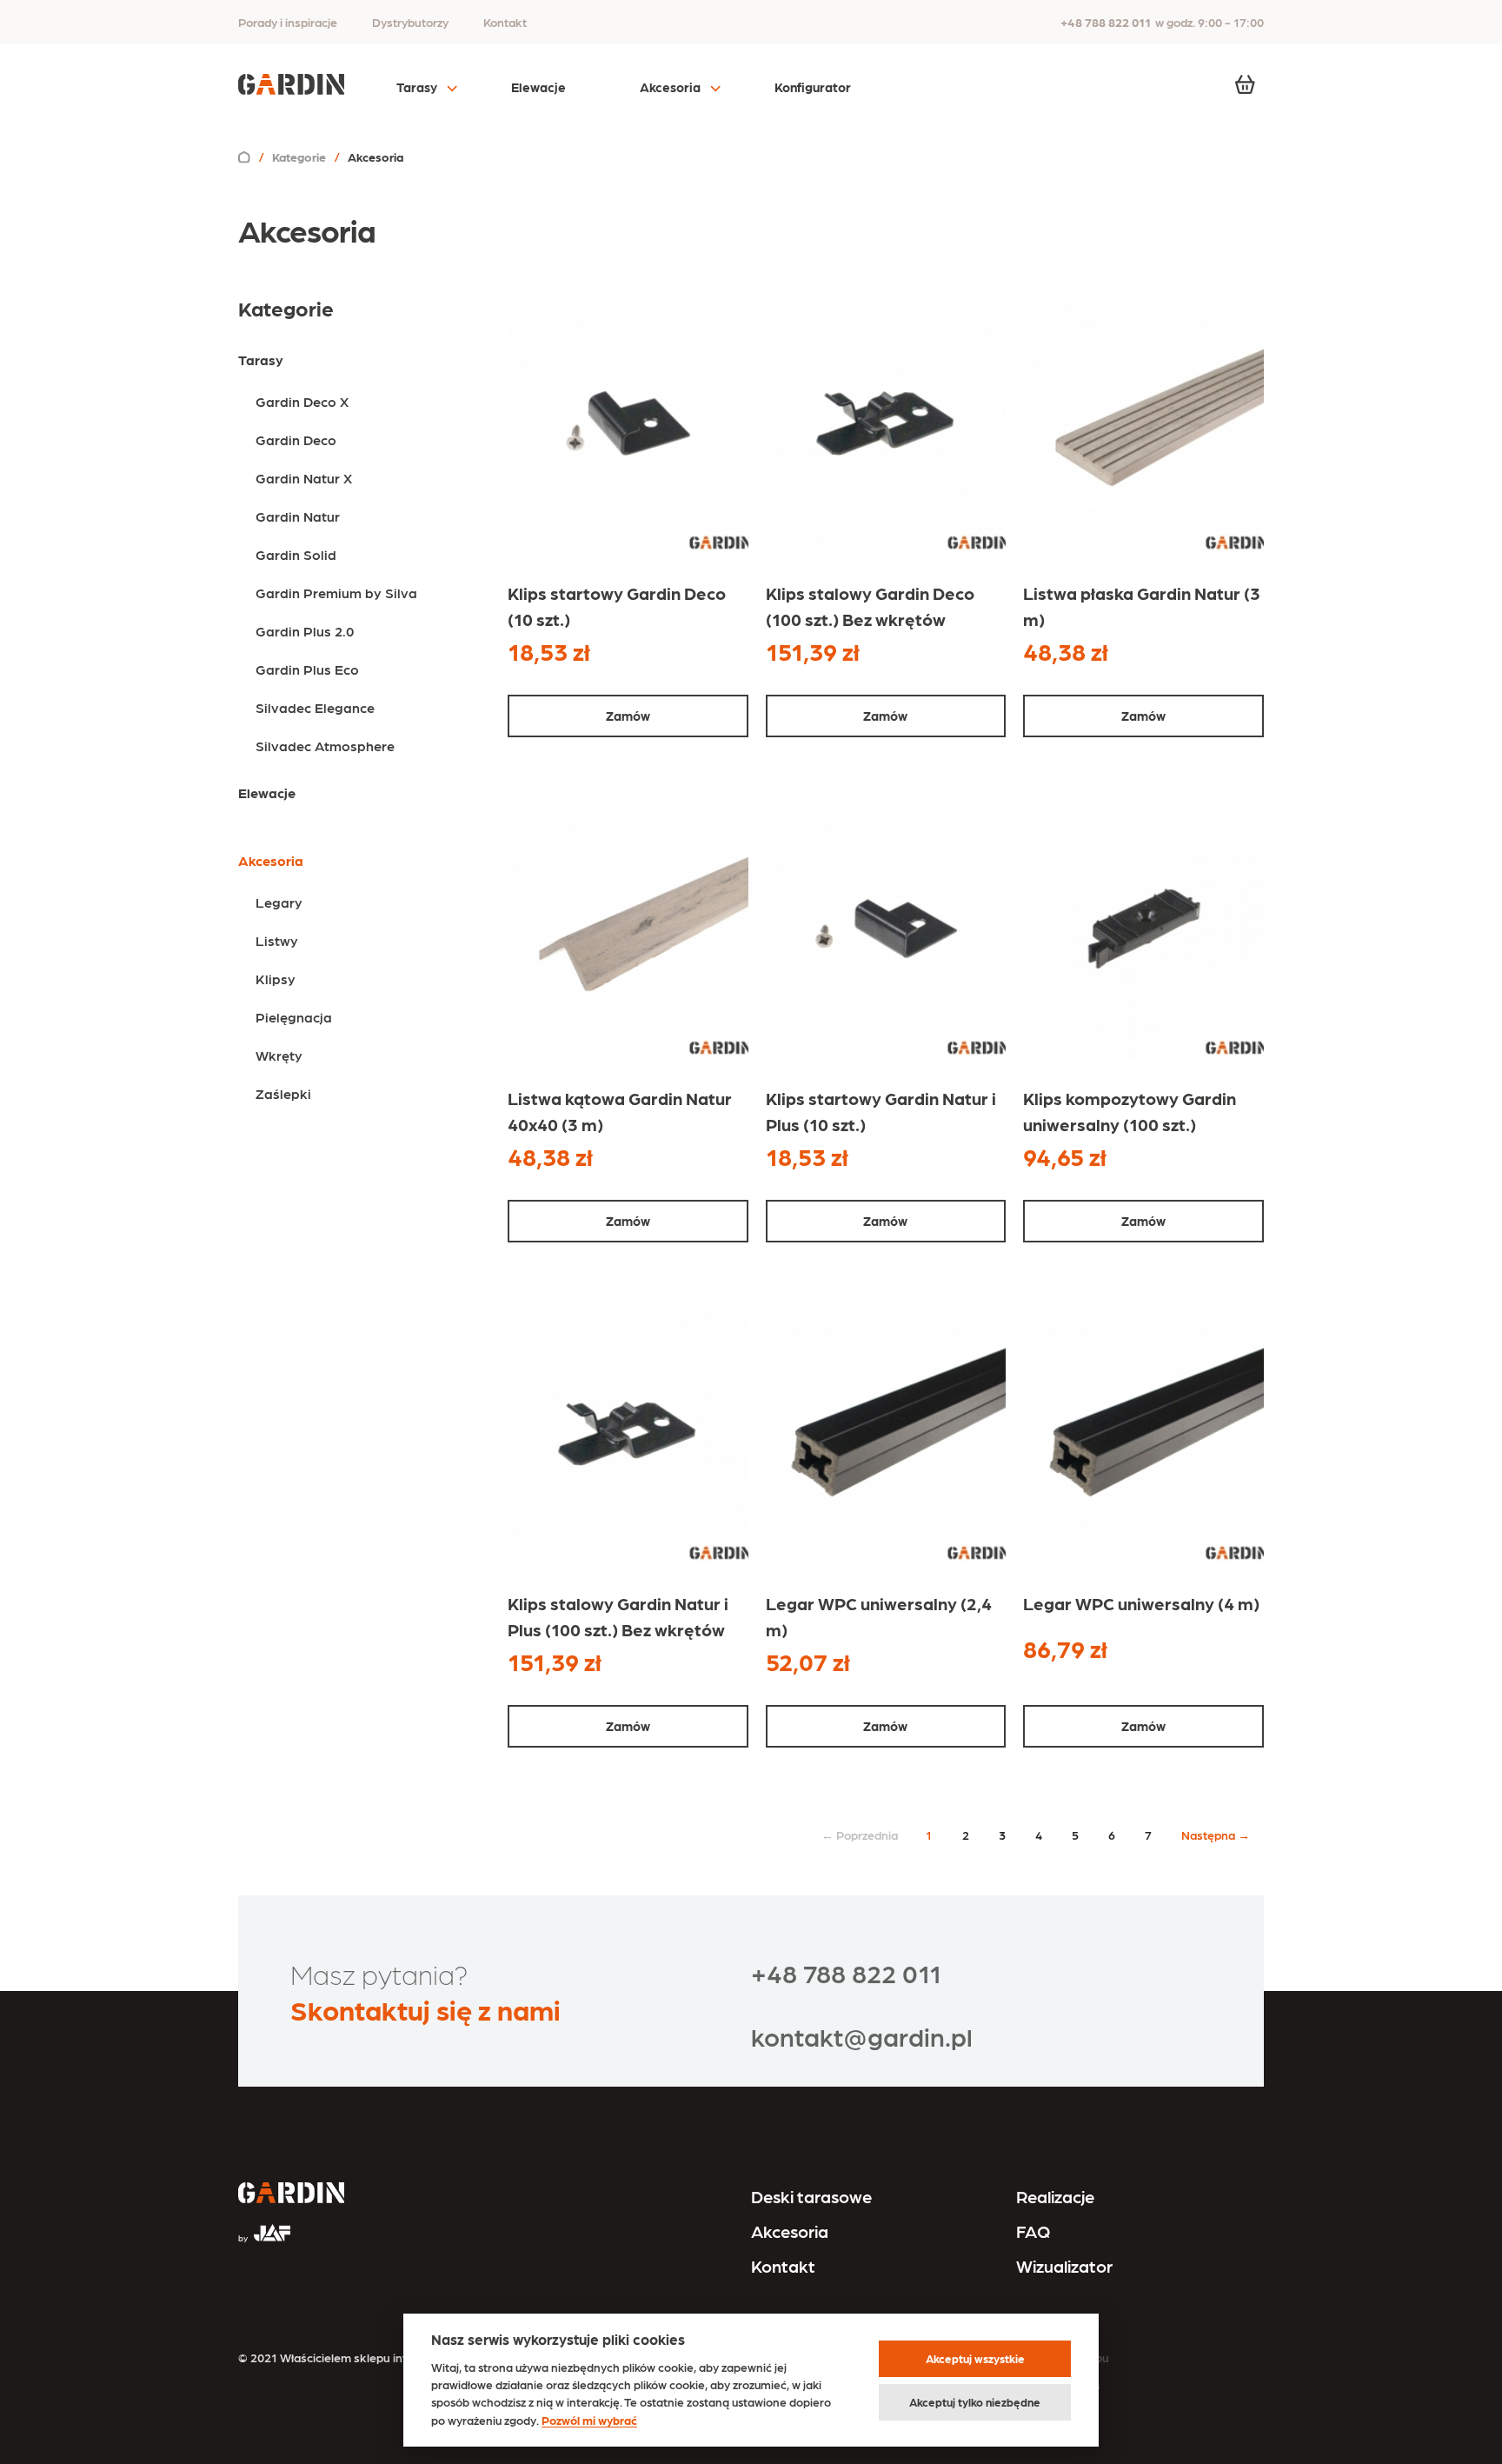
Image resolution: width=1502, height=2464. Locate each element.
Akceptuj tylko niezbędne (975, 2402)
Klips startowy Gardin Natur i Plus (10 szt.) (881, 1111)
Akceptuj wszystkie (975, 2358)
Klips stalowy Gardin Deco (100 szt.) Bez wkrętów (870, 606)
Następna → (1216, 1835)
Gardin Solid (296, 554)
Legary (279, 902)
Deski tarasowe (811, 2196)
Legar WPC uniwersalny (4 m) (1141, 1603)
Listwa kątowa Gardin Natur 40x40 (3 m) (620, 1111)
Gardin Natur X (304, 478)
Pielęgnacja (294, 1017)
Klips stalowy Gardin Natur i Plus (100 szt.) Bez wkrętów (618, 1616)
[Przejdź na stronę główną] (291, 2194)
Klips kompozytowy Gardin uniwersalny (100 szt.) (1130, 1111)
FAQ (1033, 2231)
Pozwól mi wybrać (589, 2420)
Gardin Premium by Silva (336, 593)
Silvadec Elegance (315, 707)
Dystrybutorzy (410, 22)
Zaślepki (283, 1093)
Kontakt (505, 22)
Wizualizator (1064, 2266)
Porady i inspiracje (288, 22)
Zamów (628, 716)
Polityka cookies (1056, 2384)
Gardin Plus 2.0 (305, 631)
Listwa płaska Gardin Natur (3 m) (1142, 606)
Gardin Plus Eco (307, 669)
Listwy (277, 940)
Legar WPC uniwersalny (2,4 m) (879, 1616)
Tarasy (417, 87)
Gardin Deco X (302, 401)
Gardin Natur (298, 516)
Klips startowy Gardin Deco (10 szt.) (617, 606)
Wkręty (279, 1055)
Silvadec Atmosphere (325, 746)
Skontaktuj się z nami (425, 2009)
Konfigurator (813, 87)
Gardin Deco (296, 440)
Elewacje (538, 87)
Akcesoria (670, 87)
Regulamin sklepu (1060, 2357)
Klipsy (276, 979)
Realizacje (1055, 2196)
